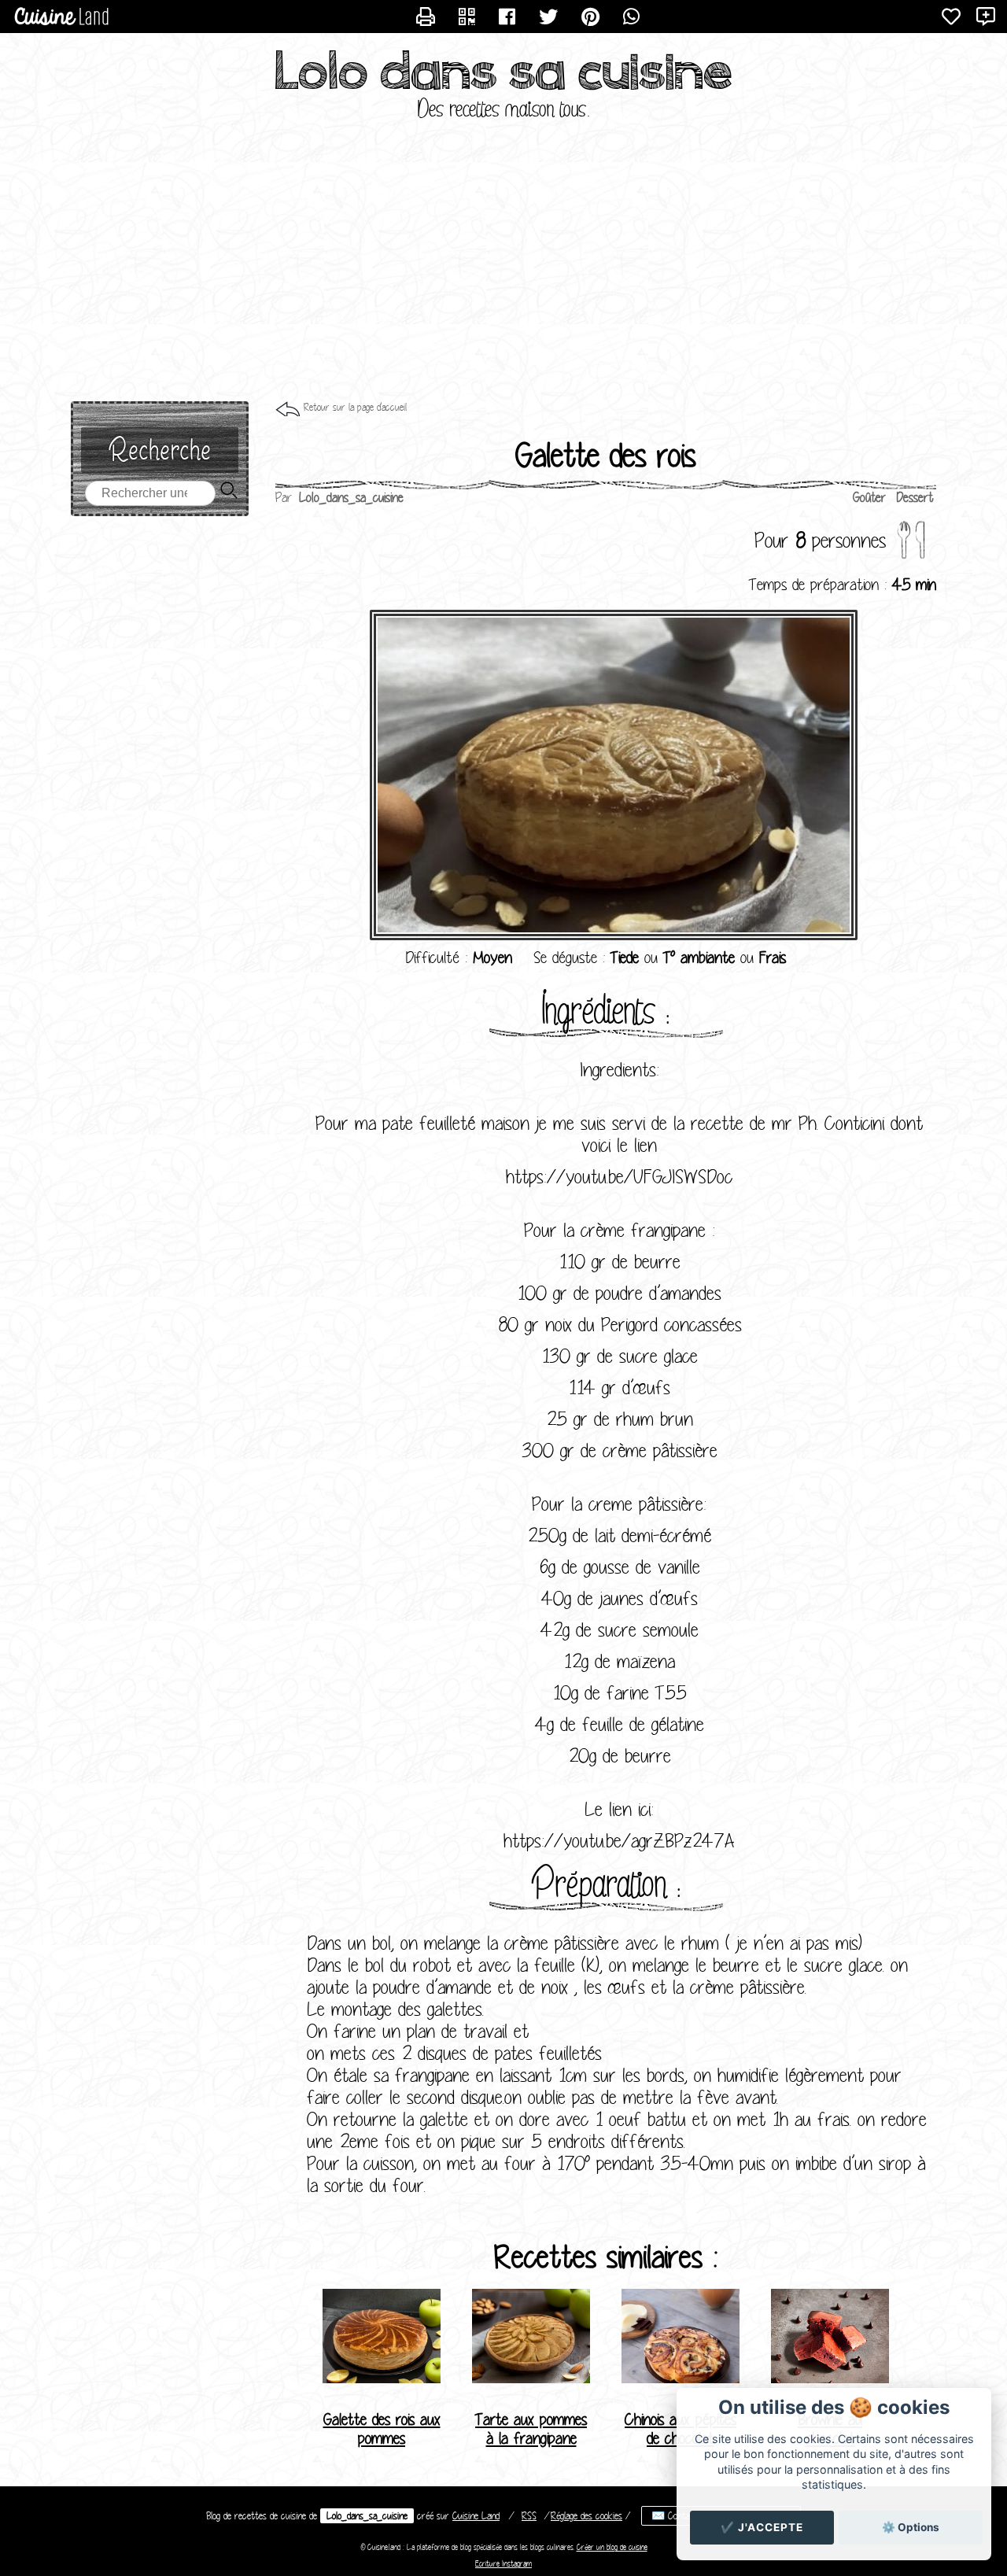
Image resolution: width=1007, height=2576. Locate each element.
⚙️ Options (911, 2527)
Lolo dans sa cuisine (504, 71)
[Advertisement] (503, 275)
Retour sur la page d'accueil (355, 407)
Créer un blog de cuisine (612, 2547)
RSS (529, 2516)
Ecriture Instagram (503, 2564)
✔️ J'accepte (762, 2527)
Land (476, 2516)
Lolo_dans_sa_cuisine (367, 2516)
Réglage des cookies (586, 2516)
